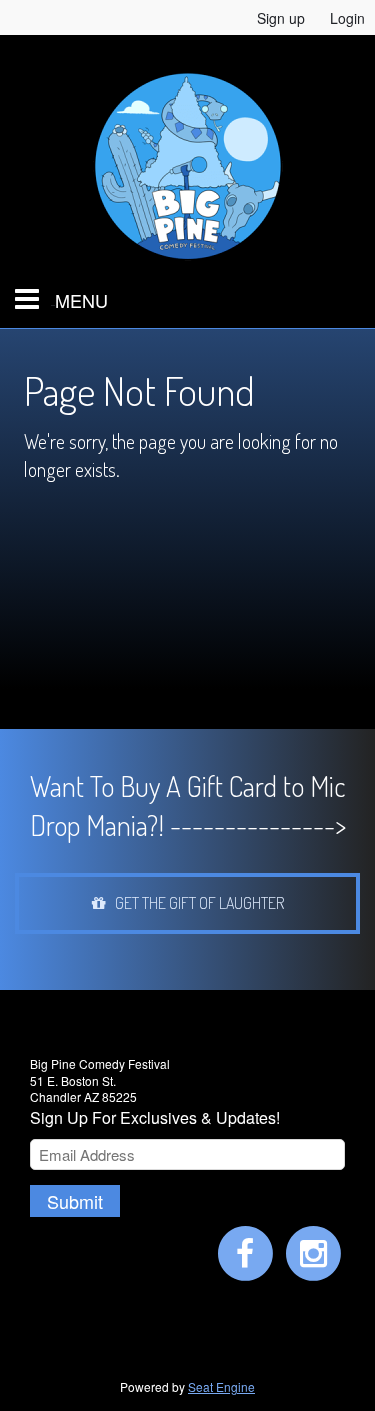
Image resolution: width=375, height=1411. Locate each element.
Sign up (281, 18)
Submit (75, 1201)
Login (347, 18)
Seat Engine (221, 1386)
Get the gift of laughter (195, 903)
